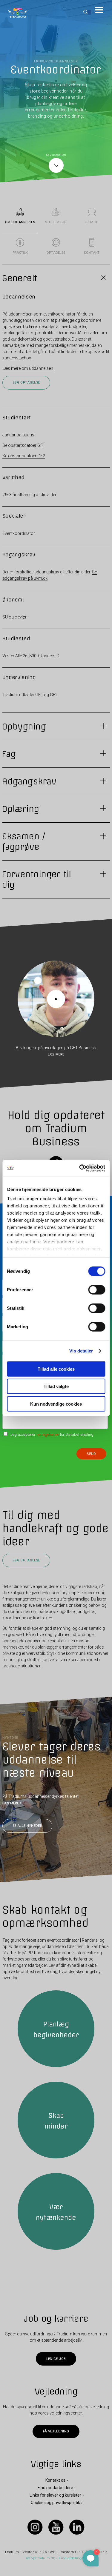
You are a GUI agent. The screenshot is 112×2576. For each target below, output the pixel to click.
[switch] (97, 1289)
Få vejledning (56, 2431)
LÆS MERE (11, 1803)
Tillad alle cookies (56, 1369)
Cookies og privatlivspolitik (55, 2503)
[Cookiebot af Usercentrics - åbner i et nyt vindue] (80, 1168)
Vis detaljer (81, 1351)
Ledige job (56, 2359)
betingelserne (48, 1434)
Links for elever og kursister (55, 2495)
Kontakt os (55, 2480)
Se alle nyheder (27, 1826)
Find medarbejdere (55, 2488)
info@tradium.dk (41, 2558)
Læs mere (56, 1054)
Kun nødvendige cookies (56, 1404)
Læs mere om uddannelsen (28, 368)
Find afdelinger (72, 2558)
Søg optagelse (26, 383)
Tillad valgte (56, 1386)
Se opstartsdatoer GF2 (24, 456)
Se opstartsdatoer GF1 (24, 445)
